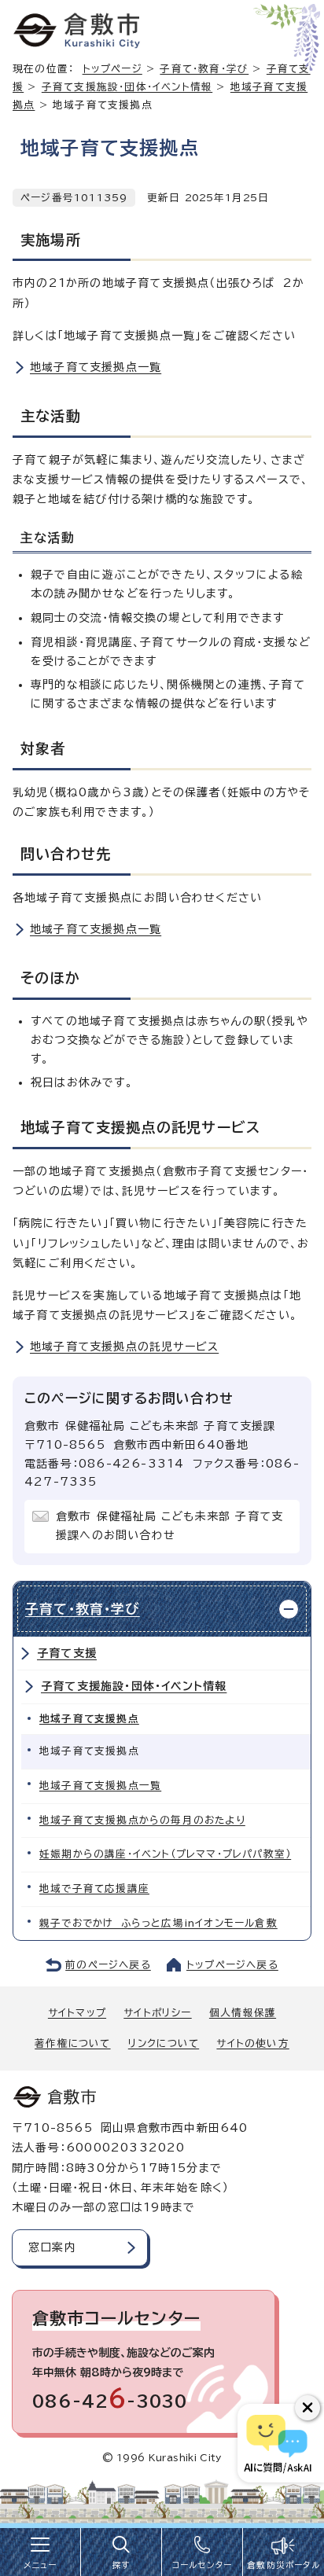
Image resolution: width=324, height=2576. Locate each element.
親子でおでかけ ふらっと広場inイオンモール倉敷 (158, 1923)
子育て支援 (67, 1653)
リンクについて (164, 2043)
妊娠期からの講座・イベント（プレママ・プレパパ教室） (165, 1854)
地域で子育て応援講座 (94, 1889)
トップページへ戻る (232, 1965)
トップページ (112, 69)
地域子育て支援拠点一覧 (96, 367)
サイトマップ (77, 2013)
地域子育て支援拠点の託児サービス (124, 1347)
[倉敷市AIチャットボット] (277, 2443)
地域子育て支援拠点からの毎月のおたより (142, 1820)
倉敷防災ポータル (283, 2565)
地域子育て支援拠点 (89, 1719)
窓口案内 (52, 2247)
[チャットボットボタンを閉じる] (307, 2408)
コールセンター (202, 2565)
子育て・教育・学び (204, 69)
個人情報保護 (243, 2013)
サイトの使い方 (252, 2043)
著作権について (72, 2043)
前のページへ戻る (108, 1965)
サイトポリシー (157, 2013)
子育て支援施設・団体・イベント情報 (127, 87)
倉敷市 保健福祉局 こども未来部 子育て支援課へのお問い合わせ (169, 1526)
